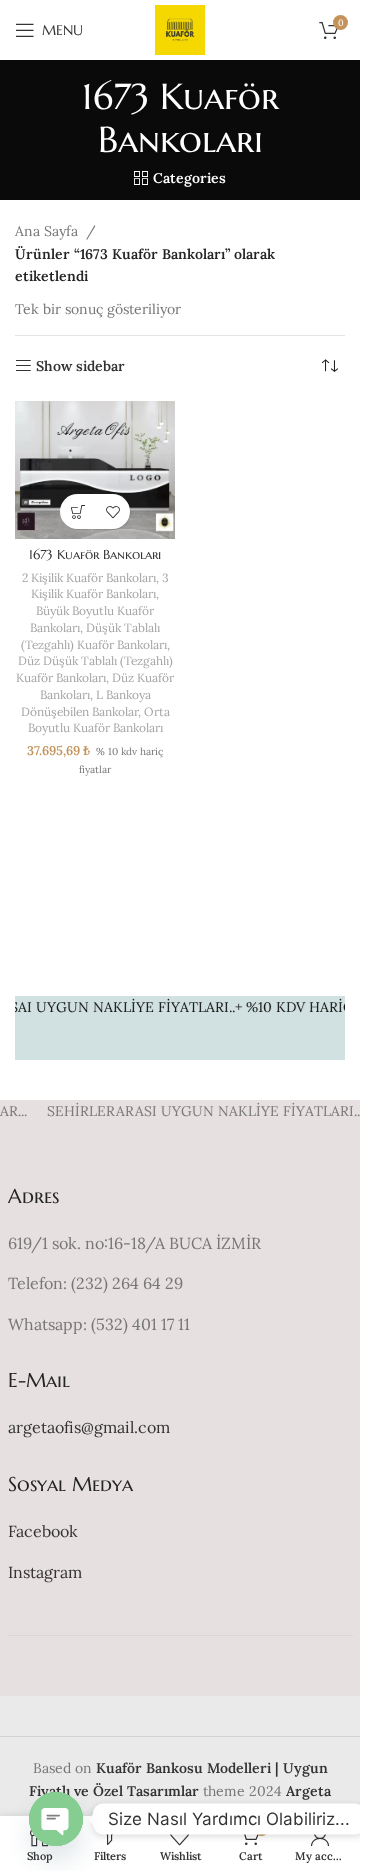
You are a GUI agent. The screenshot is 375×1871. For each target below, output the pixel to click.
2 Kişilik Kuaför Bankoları (89, 577)
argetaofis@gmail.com (89, 1427)
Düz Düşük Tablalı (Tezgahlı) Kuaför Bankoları (94, 669)
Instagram (45, 1572)
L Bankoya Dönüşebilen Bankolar (86, 703)
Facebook (43, 1531)
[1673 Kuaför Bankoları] (95, 470)
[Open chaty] (56, 1819)
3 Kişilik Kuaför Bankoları (100, 586)
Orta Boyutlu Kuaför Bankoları (99, 720)
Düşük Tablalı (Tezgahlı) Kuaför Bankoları (94, 636)
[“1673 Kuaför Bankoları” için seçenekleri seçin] (77, 511)
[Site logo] (180, 29)
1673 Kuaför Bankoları (95, 555)
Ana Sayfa (46, 231)
